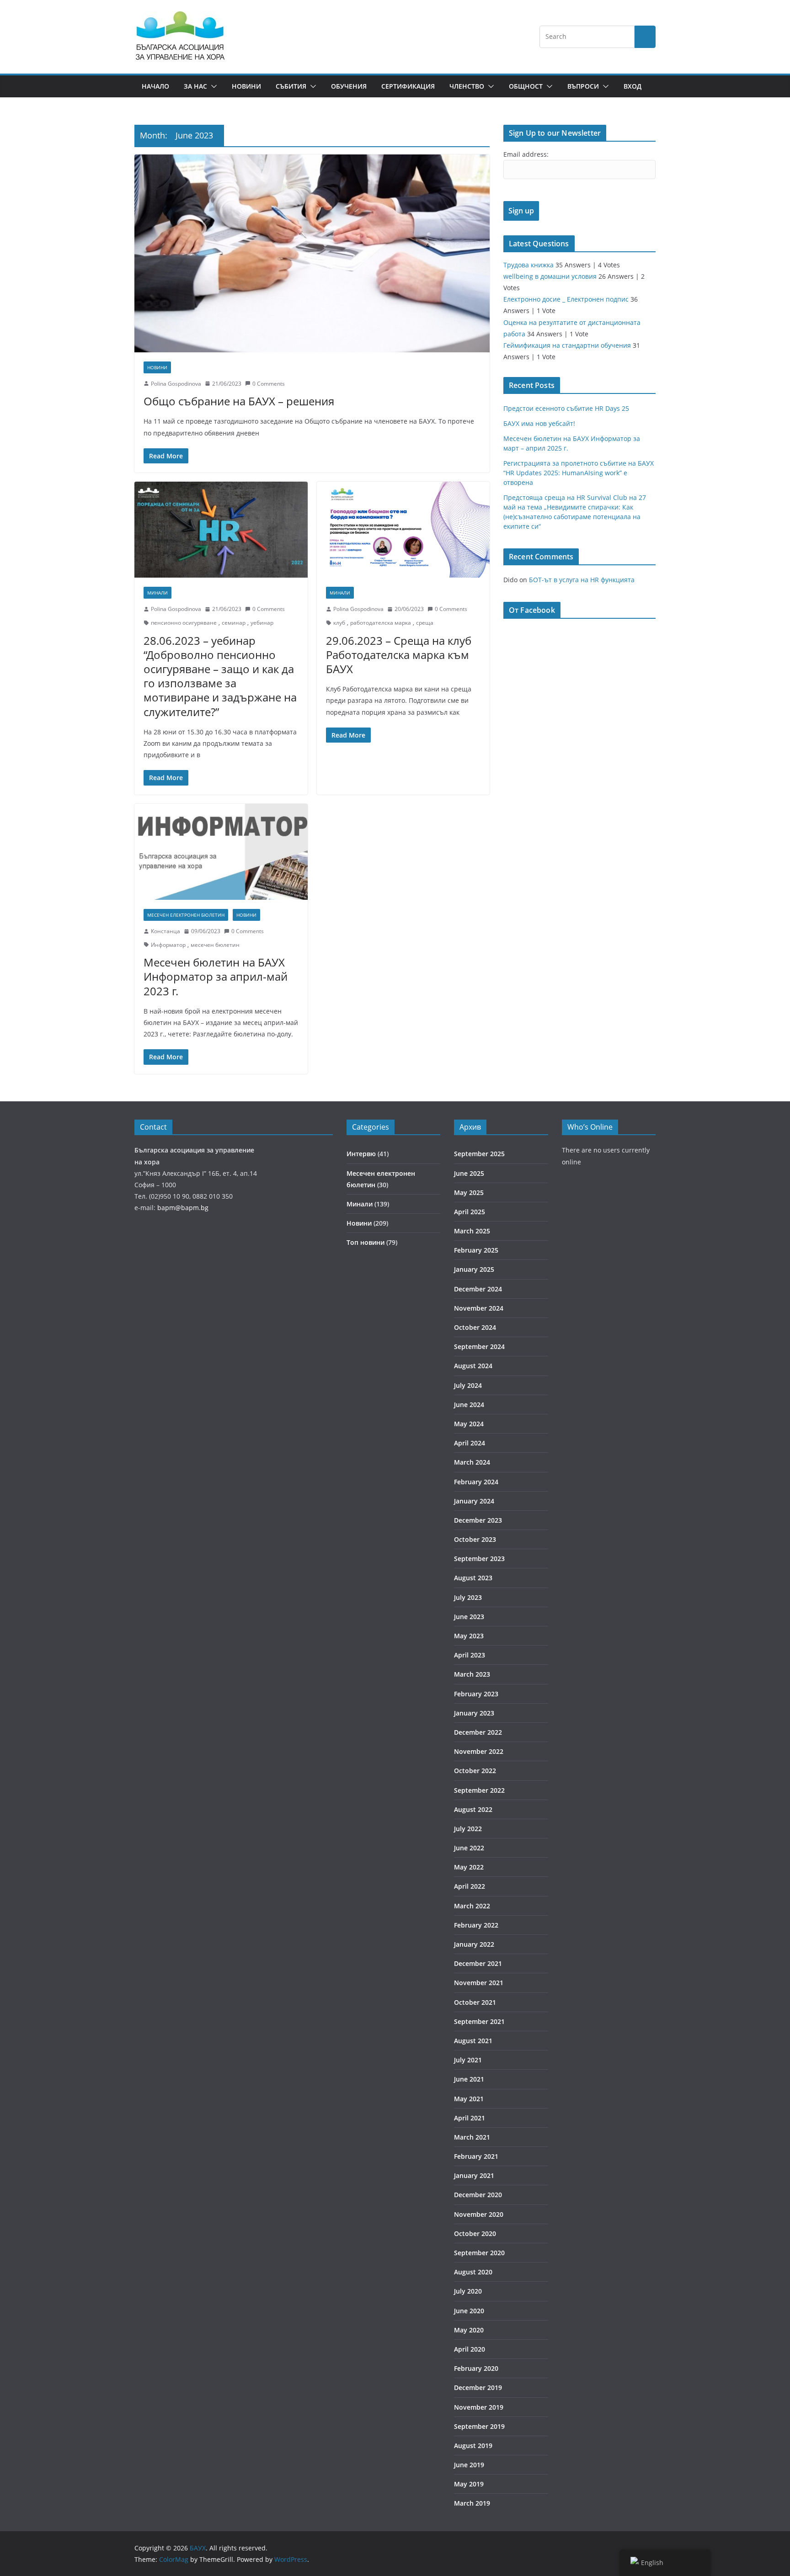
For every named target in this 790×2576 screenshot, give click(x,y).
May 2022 (469, 1867)
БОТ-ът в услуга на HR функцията (582, 580)
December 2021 (478, 1963)
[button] (212, 86)
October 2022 (475, 1771)
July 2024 (468, 1385)
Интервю (361, 1154)
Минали (157, 593)
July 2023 (468, 1597)
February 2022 (476, 1925)
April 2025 (470, 1212)
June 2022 (469, 1848)
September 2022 (479, 1790)
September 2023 (479, 1559)
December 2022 (478, 1732)
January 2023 (474, 1713)
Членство (467, 86)
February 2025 (476, 1250)
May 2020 (469, 2330)
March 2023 (472, 1674)
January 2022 (474, 1944)
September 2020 (479, 2253)
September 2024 (479, 1346)
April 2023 (470, 1655)
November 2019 (479, 2407)
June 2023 (469, 1617)
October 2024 (475, 1327)
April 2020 (470, 2349)
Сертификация (408, 86)
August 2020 (473, 2272)
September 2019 (479, 2426)
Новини (246, 86)
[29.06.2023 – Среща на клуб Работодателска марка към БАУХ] (403, 530)
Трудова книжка (528, 265)
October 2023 (475, 1539)
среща (425, 623)
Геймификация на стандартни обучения (567, 345)
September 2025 (479, 1154)
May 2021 (469, 2099)
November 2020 (479, 2214)
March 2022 (472, 1906)
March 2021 (472, 2137)
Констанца (165, 931)
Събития (291, 86)
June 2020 (469, 2311)
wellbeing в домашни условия (550, 276)
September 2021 (479, 2021)
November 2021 (479, 1983)
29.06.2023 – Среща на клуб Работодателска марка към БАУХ (399, 655)
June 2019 (469, 2465)
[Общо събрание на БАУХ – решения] (312, 253)
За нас (195, 86)
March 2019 (472, 2503)
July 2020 (468, 2291)
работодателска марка (381, 623)
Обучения (349, 86)
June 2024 (469, 1405)
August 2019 (473, 2446)
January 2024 (474, 1501)
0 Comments (269, 384)
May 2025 (469, 1192)
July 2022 (468, 1829)
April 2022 (470, 1886)
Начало (155, 86)
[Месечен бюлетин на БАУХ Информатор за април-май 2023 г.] (221, 852)
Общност (526, 86)
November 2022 (479, 1751)
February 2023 (476, 1694)
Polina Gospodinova (176, 384)
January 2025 (474, 1269)
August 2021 (473, 2041)
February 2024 (476, 1482)
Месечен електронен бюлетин (186, 915)
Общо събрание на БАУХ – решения (239, 401)
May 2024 (469, 1424)
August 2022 (473, 1809)
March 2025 (472, 1231)
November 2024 (479, 1308)
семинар (234, 623)
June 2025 (469, 1173)
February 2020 (476, 2368)
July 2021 (468, 2060)
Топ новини (366, 1242)
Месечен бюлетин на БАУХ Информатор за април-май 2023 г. (216, 976)
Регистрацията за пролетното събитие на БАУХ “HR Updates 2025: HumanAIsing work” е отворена (579, 473)
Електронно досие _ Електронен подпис (566, 299)
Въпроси (583, 86)
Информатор (168, 945)
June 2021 (469, 2079)
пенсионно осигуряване (184, 623)
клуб (339, 623)
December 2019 (478, 2387)
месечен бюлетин (215, 945)
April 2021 (470, 2118)
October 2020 (475, 2233)
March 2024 (472, 1462)
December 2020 (478, 2195)
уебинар (262, 623)
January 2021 (474, 2175)
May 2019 (469, 2484)
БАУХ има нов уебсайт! (539, 423)
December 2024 (478, 1289)
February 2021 (476, 2156)
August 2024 (473, 1366)
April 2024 (470, 1443)
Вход (633, 86)
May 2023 (469, 1636)
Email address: (526, 154)
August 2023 (473, 1578)
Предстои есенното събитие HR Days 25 (566, 408)
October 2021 (475, 2002)
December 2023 (478, 1520)
